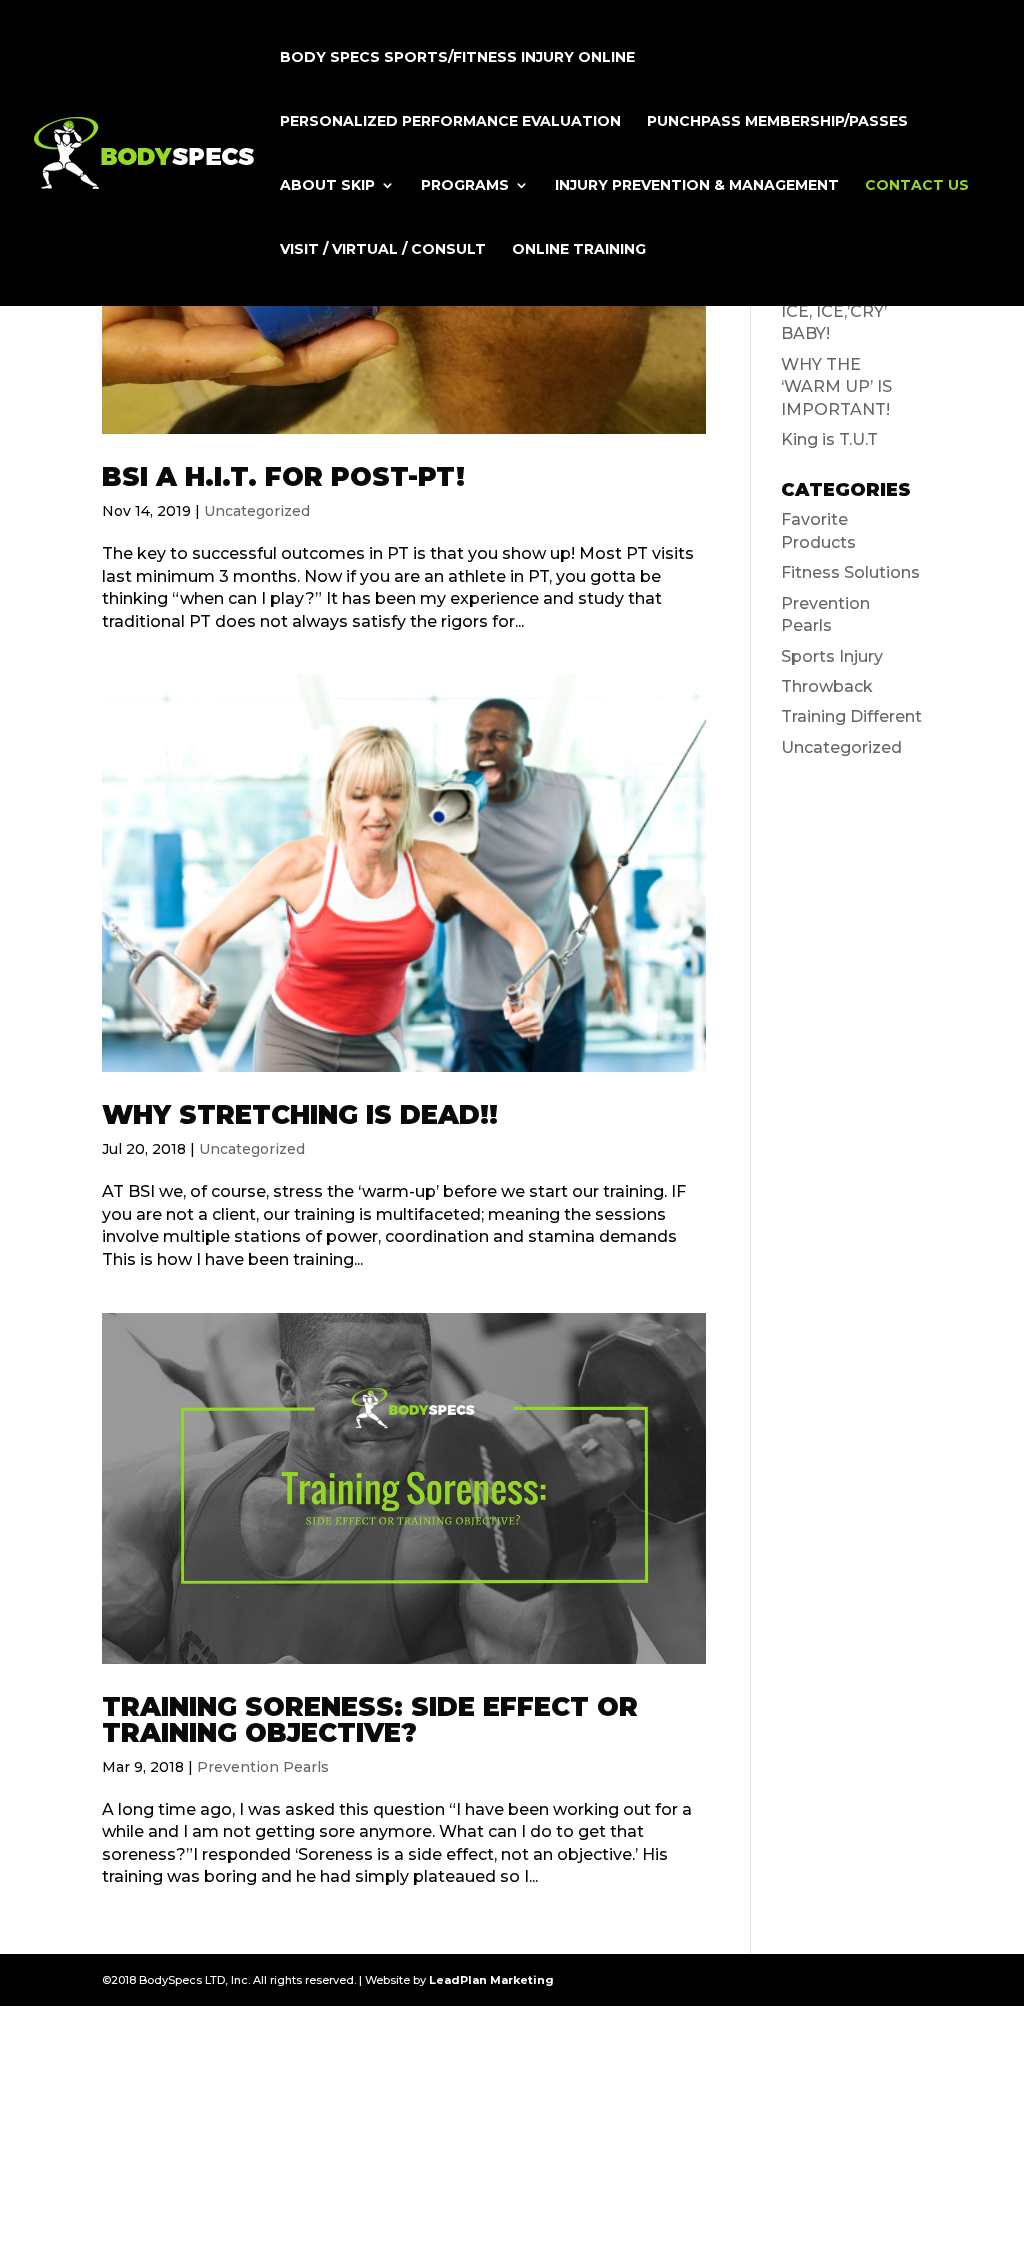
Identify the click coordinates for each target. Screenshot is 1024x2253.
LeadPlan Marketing (491, 1980)
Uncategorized (257, 511)
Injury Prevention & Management (697, 186)
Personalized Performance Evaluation (450, 122)
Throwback (827, 686)
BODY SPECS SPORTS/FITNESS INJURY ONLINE (457, 58)
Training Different (851, 716)
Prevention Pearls (263, 1767)
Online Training (579, 250)
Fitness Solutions (850, 572)
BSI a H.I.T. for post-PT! (283, 477)
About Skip (327, 186)
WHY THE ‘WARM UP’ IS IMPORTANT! (836, 387)
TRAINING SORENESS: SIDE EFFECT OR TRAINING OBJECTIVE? (370, 1720)
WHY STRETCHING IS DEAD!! (300, 1115)
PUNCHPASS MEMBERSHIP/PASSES (777, 122)
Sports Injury (832, 656)
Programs (465, 186)
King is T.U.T (829, 439)
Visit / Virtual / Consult (383, 250)
